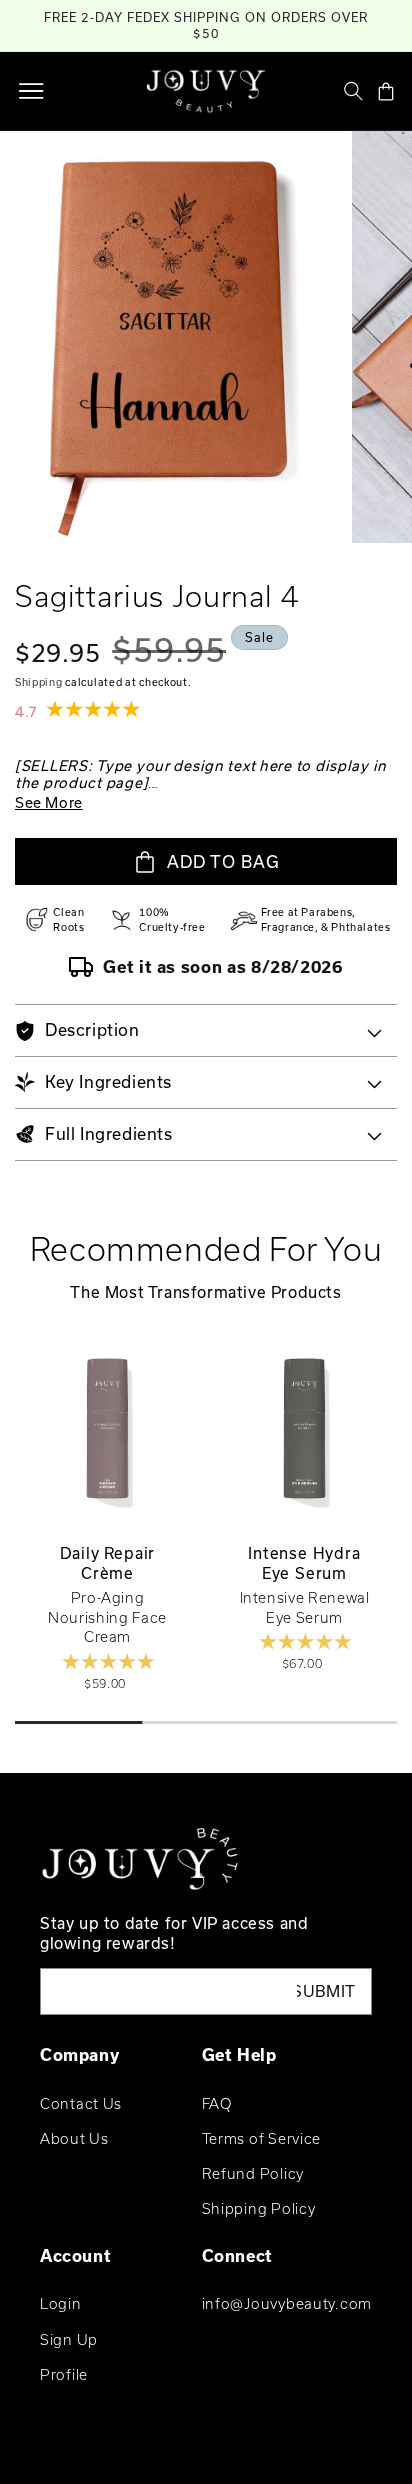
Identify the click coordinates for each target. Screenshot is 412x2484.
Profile (64, 2374)
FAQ (217, 2103)
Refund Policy (253, 2173)
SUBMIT (326, 1991)
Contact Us (81, 2103)
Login (61, 2303)
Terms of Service (262, 2138)
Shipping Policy (259, 2208)
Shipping (39, 682)
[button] (31, 91)
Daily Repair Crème (108, 1563)
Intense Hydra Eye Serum (304, 1563)
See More (49, 802)
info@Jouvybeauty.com (287, 2303)
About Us (74, 2138)
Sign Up (69, 2339)
